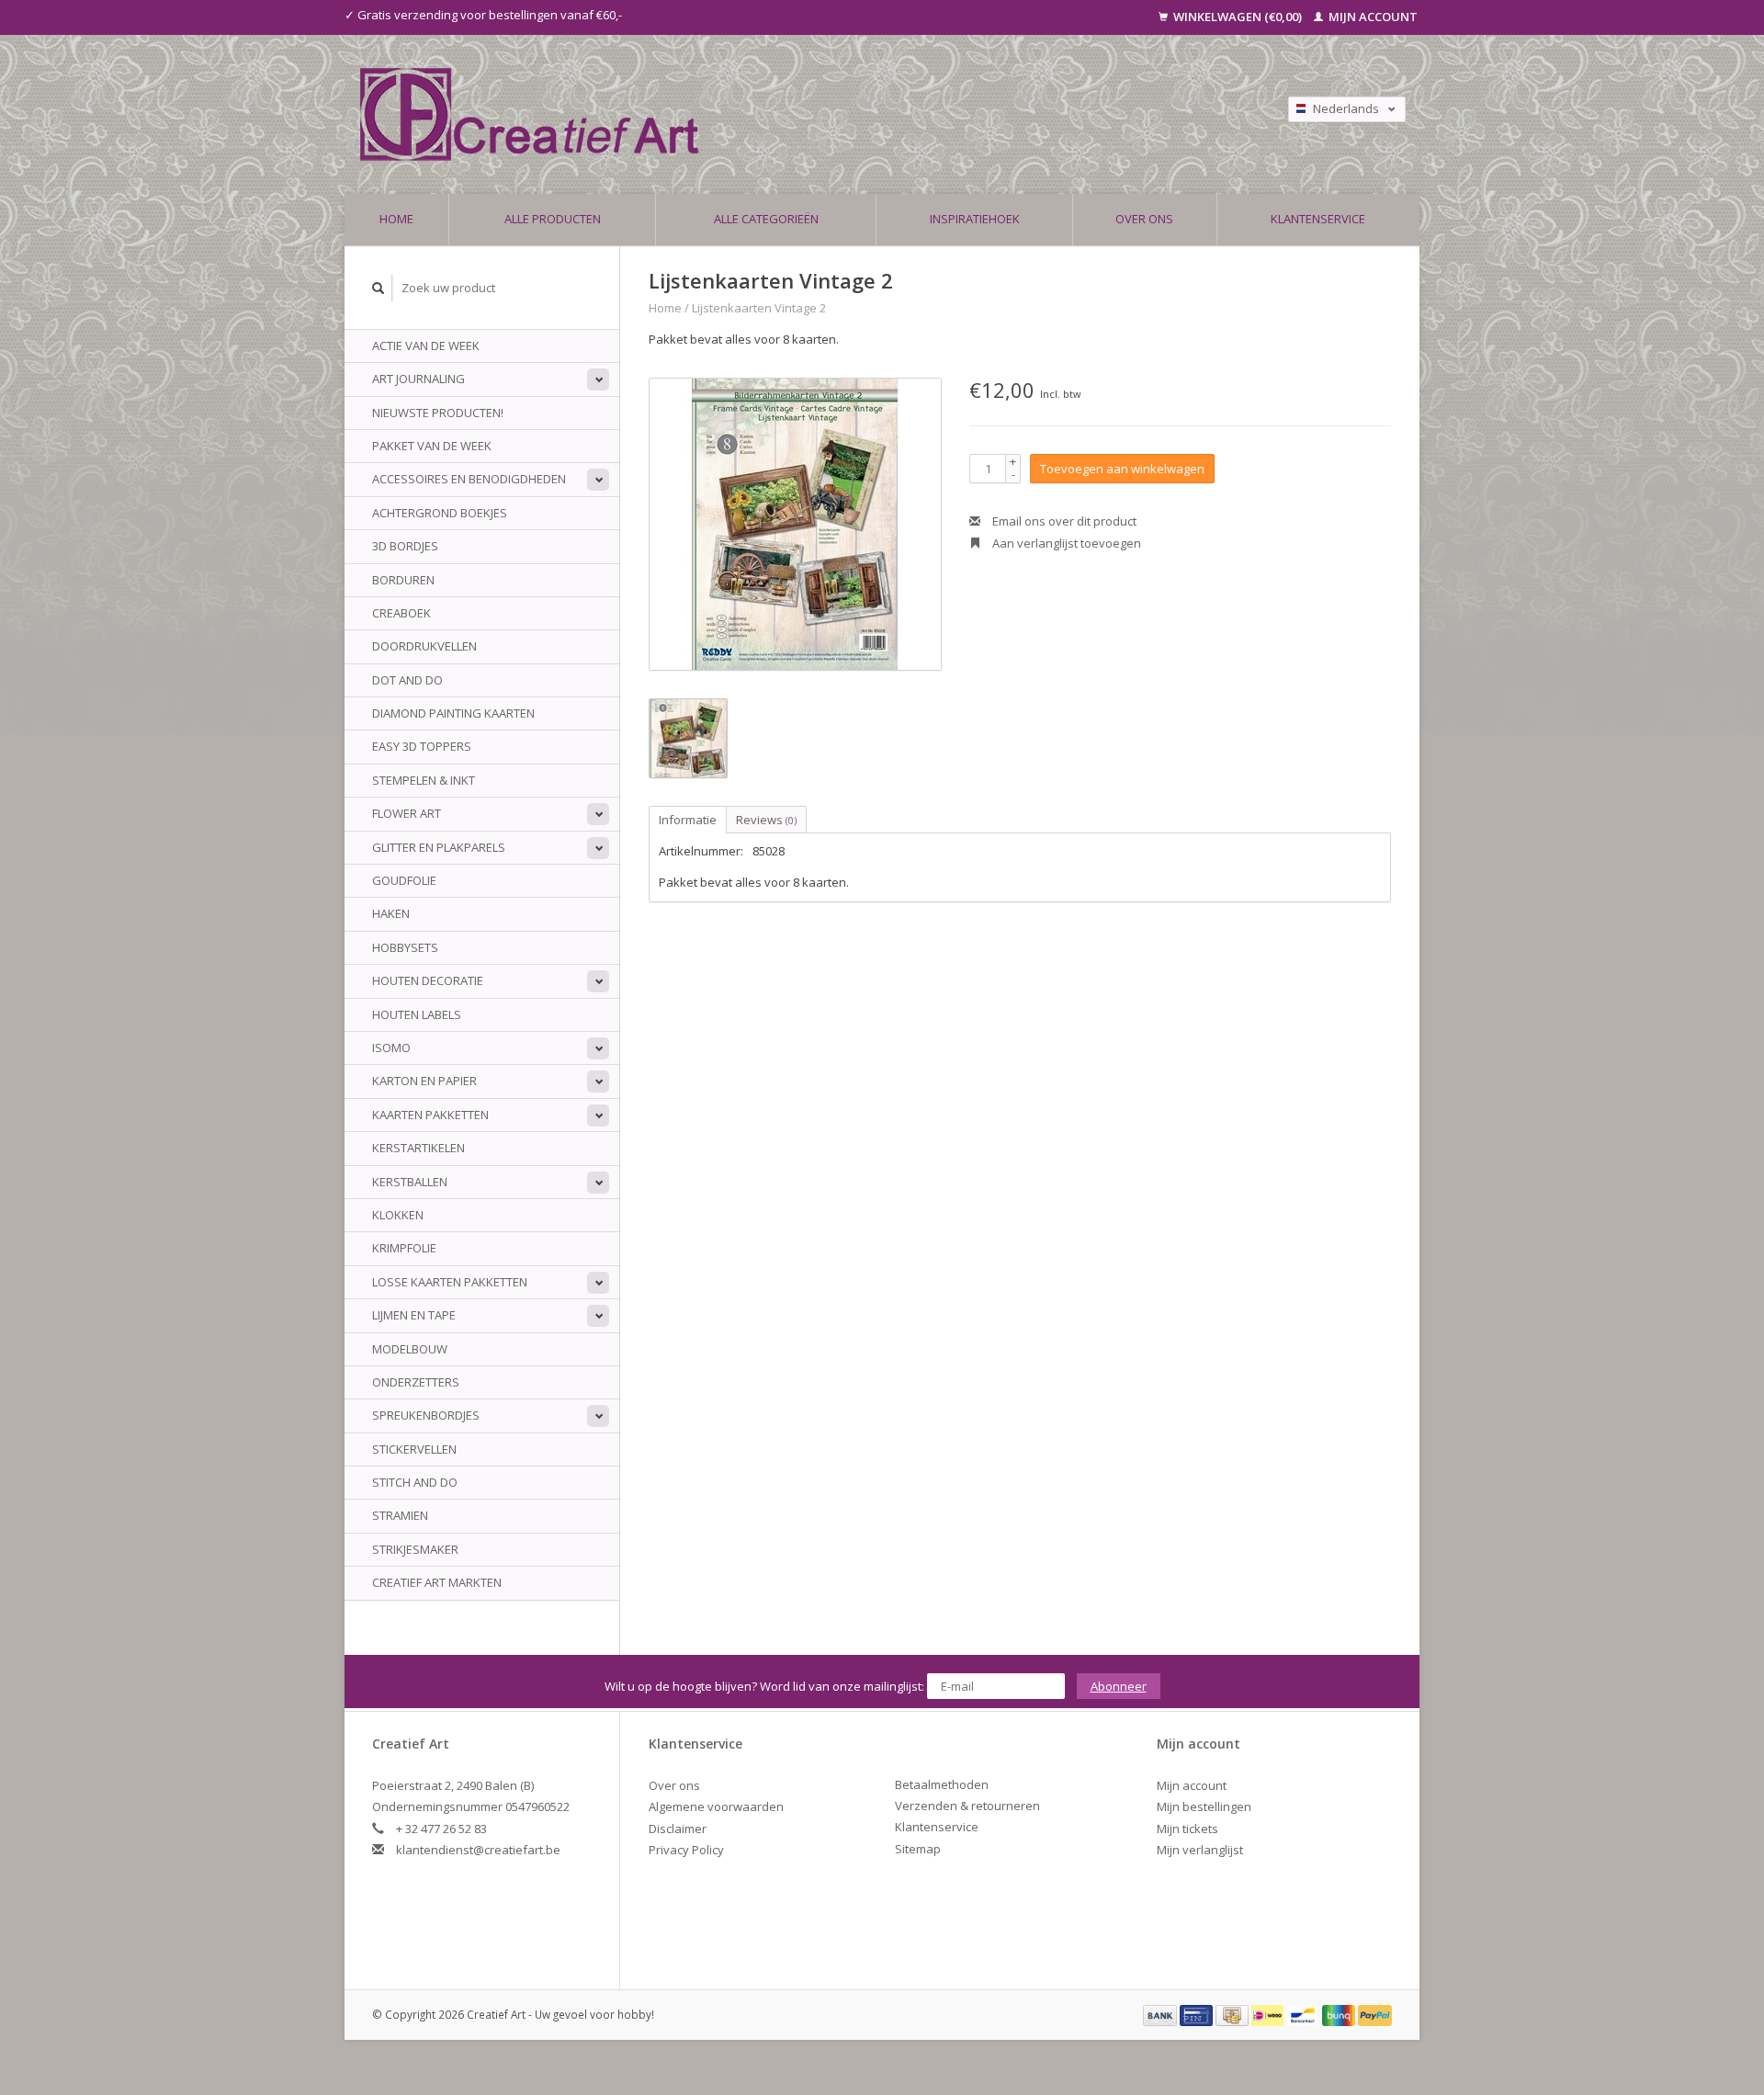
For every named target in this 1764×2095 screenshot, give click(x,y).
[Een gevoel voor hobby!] (737, 114)
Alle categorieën (766, 219)
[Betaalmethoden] (1161, 2014)
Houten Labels (417, 1014)
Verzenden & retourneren (967, 1806)
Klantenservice (1318, 219)
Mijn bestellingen (1204, 1806)
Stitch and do (415, 1482)
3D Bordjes (405, 546)
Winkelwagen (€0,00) (1238, 17)
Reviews (766, 820)
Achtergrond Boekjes (440, 513)
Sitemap (918, 1849)
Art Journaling (418, 379)
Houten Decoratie (428, 980)
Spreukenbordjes (426, 1415)
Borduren (403, 580)
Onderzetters (416, 1382)
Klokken (398, 1215)
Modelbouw (410, 1349)
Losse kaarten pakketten (450, 1282)
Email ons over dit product (1063, 521)
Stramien (400, 1515)
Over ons (1144, 219)
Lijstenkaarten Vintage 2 (759, 308)
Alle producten (553, 219)
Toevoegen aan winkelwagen (1122, 469)
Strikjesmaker (415, 1549)
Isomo (391, 1047)
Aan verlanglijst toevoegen (1065, 543)
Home (396, 219)
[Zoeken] (379, 288)
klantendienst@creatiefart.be (478, 1850)
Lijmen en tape (414, 1315)
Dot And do (407, 680)
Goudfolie (404, 880)
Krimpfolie (404, 1248)
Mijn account (1372, 17)
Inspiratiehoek (975, 219)
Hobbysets (405, 947)
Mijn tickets (1187, 1829)
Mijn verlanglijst (1200, 1850)
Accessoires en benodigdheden (469, 479)
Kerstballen (410, 1182)
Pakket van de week (432, 446)
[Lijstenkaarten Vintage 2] (795, 524)
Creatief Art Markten (437, 1582)
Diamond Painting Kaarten (453, 713)
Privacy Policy (686, 1850)
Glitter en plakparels (439, 847)
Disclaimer (678, 1829)
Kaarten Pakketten (430, 1115)
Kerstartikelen (418, 1148)
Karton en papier (424, 1081)
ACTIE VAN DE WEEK (426, 345)
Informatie (688, 820)
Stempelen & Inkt (424, 780)
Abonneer (1119, 1686)
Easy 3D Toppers (422, 746)
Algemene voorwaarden (716, 1806)
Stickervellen (414, 1449)
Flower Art (407, 813)
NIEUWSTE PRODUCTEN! (438, 413)
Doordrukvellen (424, 646)
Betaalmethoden (942, 1784)
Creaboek (401, 613)
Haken (391, 913)
